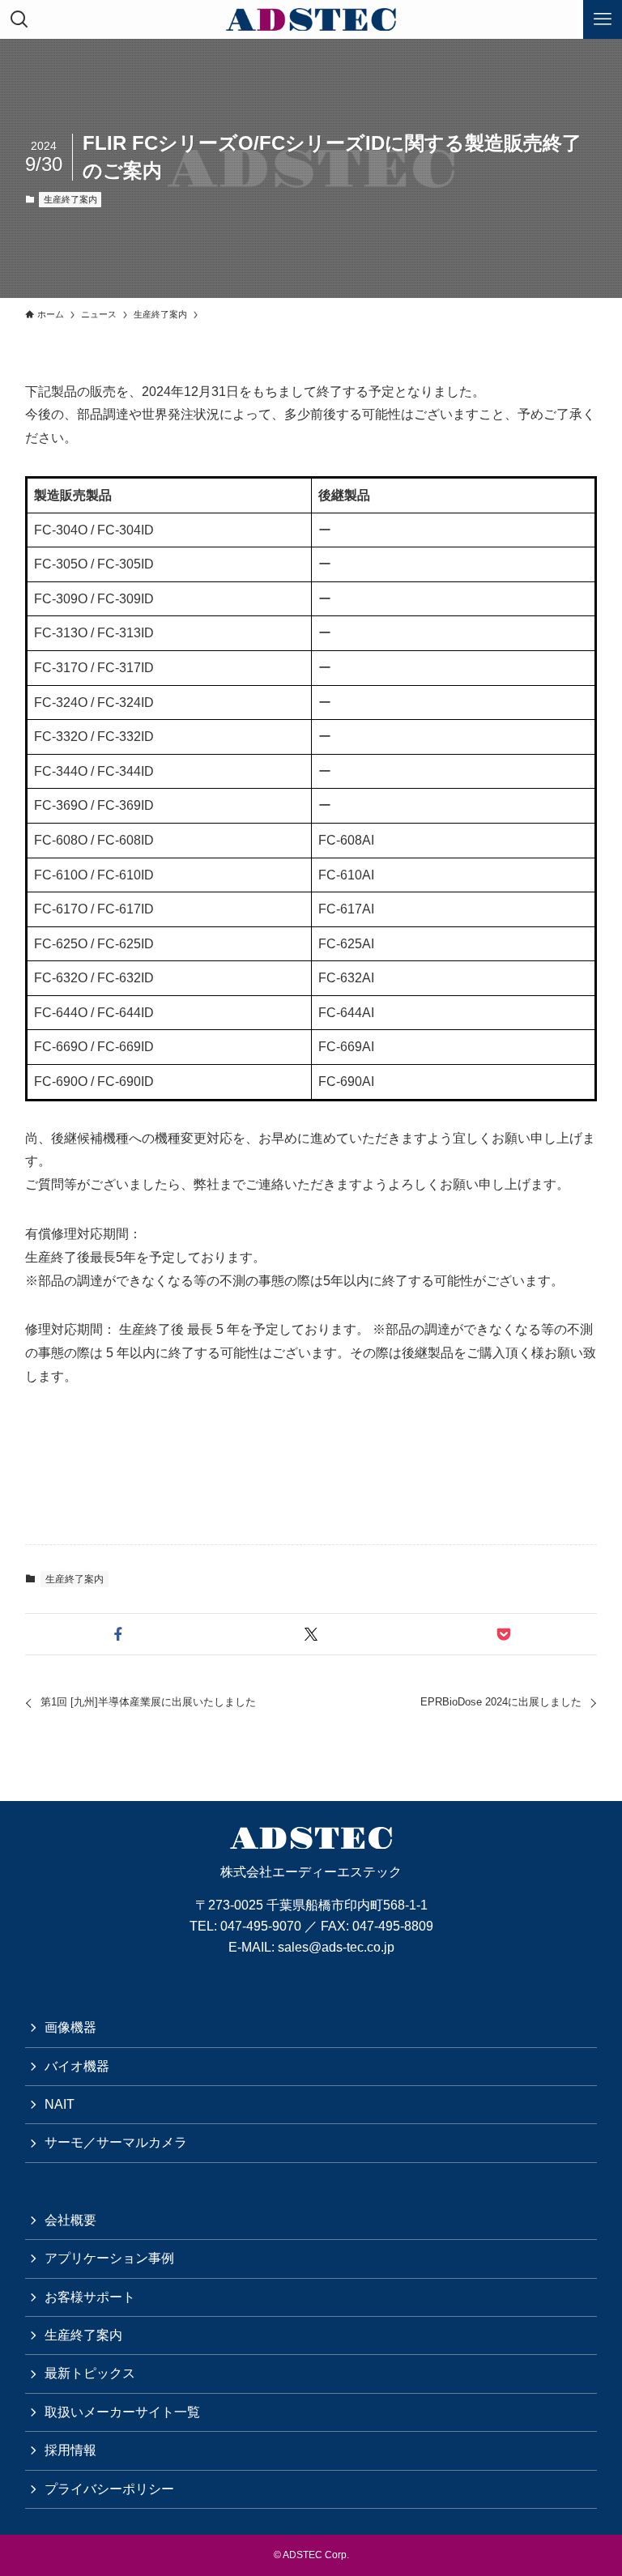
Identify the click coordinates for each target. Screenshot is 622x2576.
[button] (118, 1634)
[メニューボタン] (603, 19)
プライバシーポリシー (109, 2489)
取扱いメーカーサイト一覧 (122, 2412)
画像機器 (70, 2027)
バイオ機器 (77, 2066)
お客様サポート (90, 2297)
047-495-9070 (261, 1926)
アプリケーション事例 (109, 2258)
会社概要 (70, 2220)
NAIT (60, 2104)
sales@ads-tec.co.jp (336, 1947)
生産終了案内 (70, 199)
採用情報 (70, 2450)
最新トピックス (90, 2373)
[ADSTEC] (311, 19)
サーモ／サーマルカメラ (116, 2142)
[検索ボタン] (19, 19)
